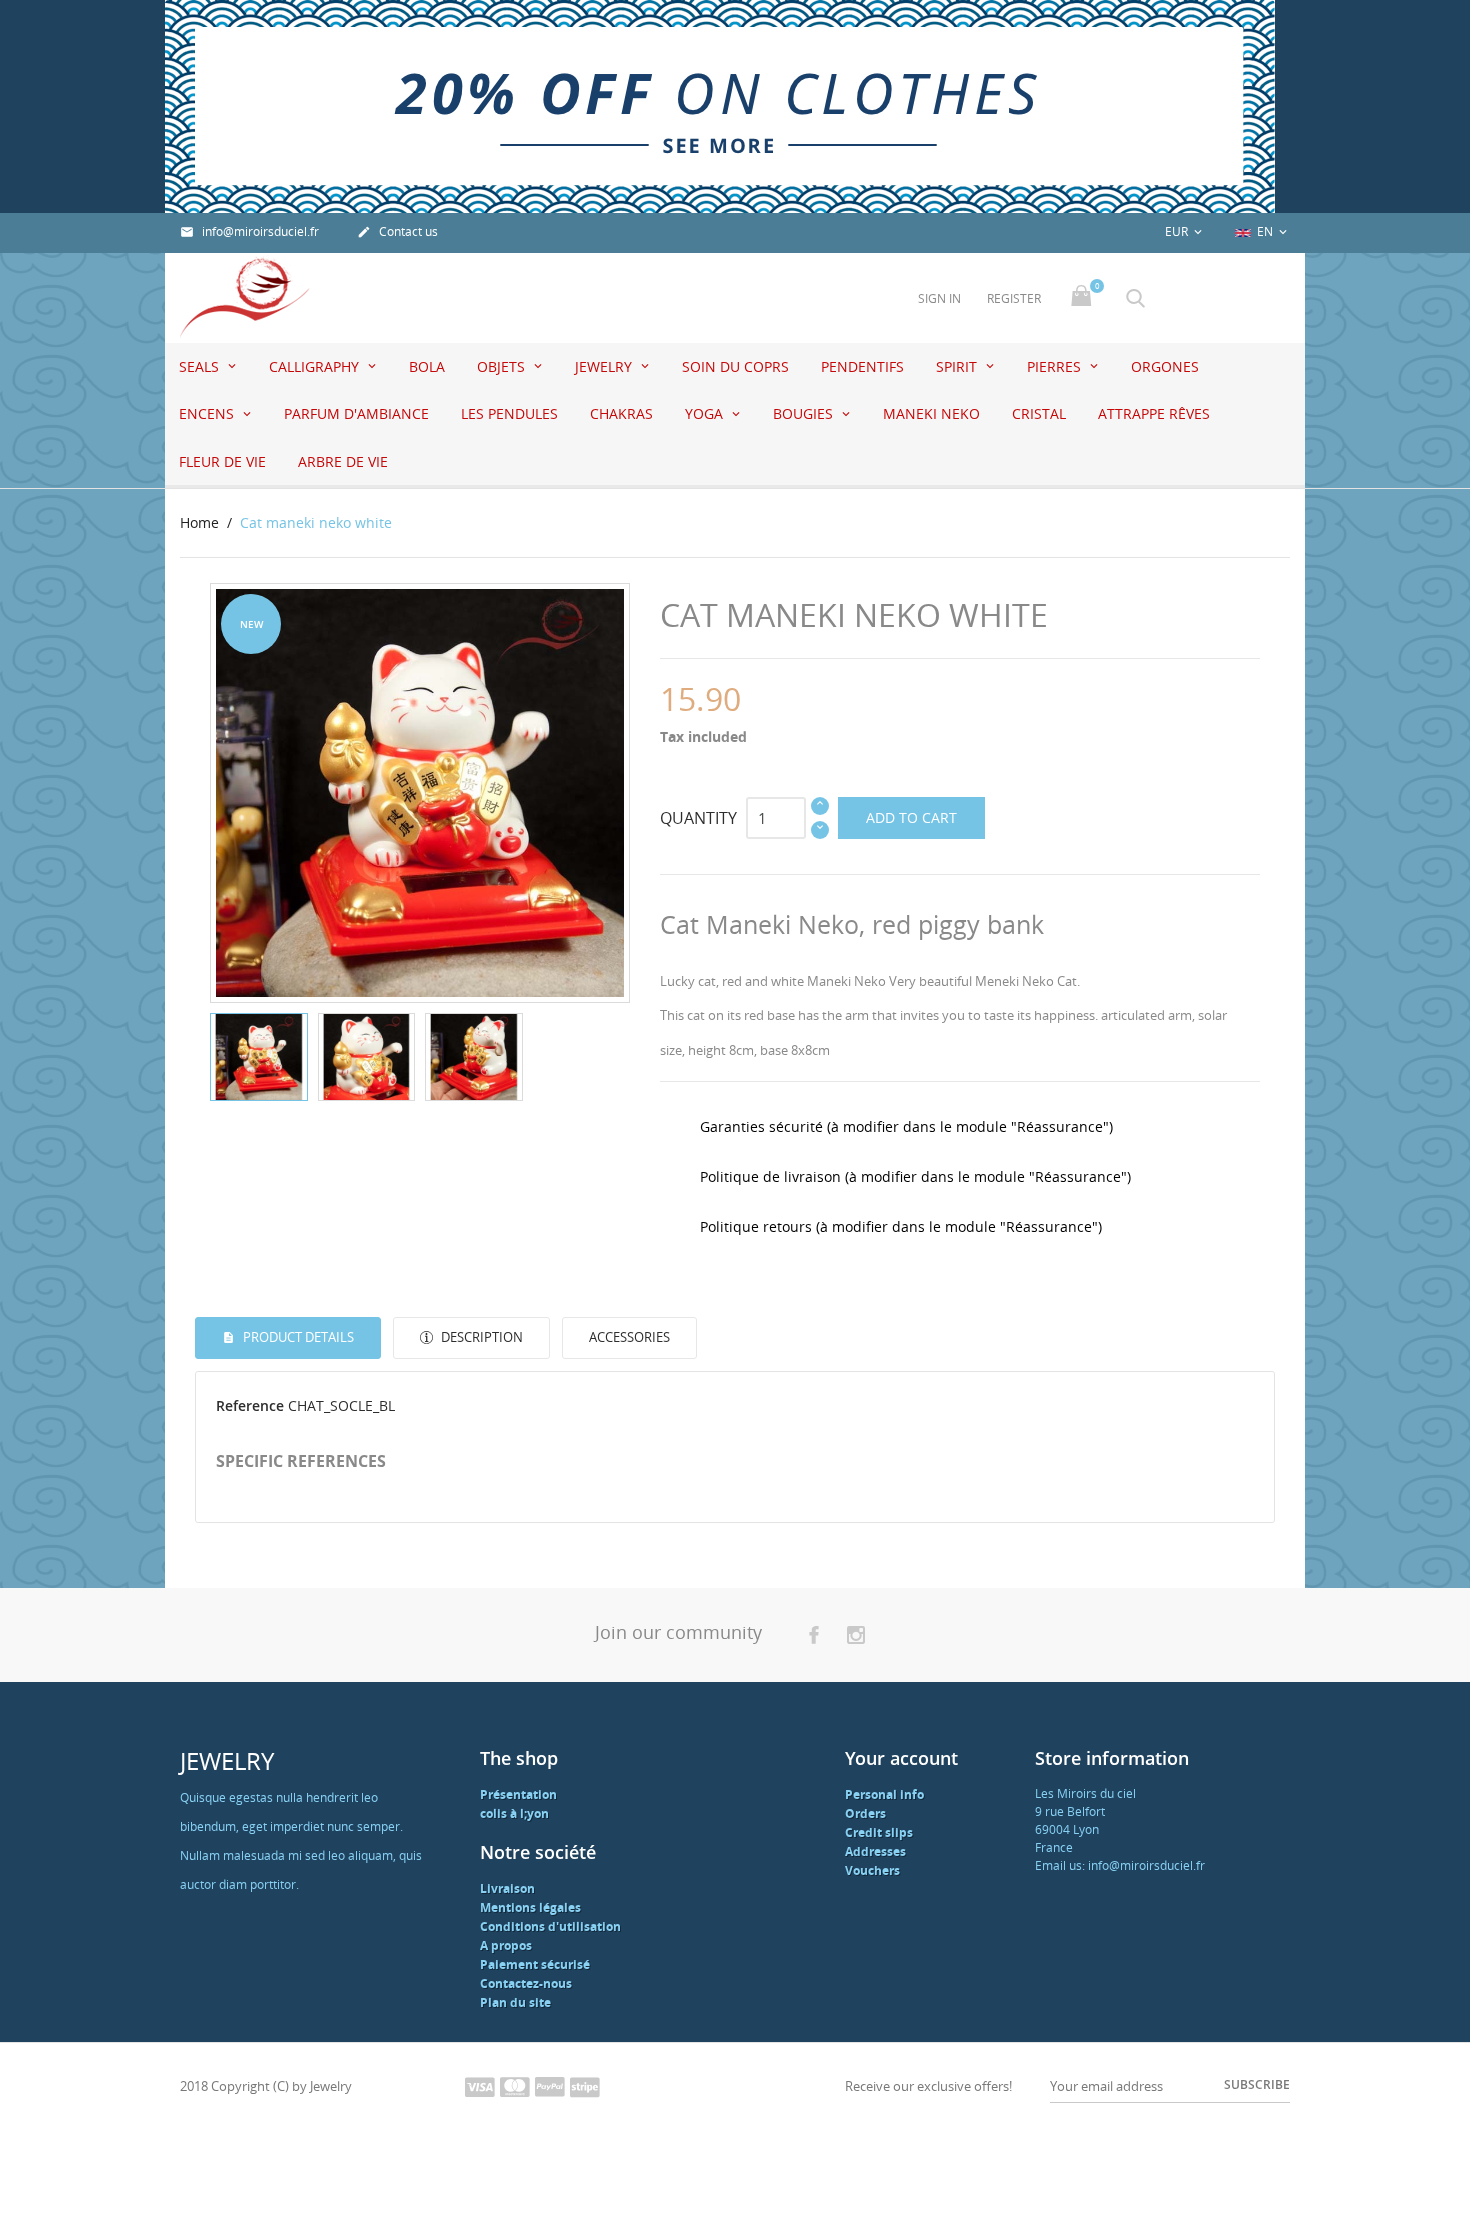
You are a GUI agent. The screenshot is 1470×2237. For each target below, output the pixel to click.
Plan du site (515, 2002)
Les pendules (509, 413)
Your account (901, 1758)
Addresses (875, 1851)
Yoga (706, 413)
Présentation (518, 1794)
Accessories (629, 1337)
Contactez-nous (526, 1983)
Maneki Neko (931, 413)
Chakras (621, 413)
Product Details (297, 1337)
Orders (865, 1813)
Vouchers (872, 1870)
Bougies (805, 413)
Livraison (507, 1888)
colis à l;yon (514, 1813)
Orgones (1165, 366)
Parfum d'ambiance (356, 413)
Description (480, 1337)
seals (201, 366)
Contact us (397, 231)
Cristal (1039, 413)
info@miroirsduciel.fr (249, 231)
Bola (427, 366)
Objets (503, 366)
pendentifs (862, 366)
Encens (208, 413)
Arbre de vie (343, 461)
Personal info (884, 1794)
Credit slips (879, 1832)
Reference (250, 1405)
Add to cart (911, 817)
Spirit (958, 366)
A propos (506, 1945)
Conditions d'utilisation (550, 1926)
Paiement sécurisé (535, 1964)
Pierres (1056, 366)
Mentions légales (530, 1907)
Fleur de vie (222, 461)
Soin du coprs (735, 366)
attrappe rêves (1154, 413)
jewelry (605, 366)
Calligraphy (316, 366)
